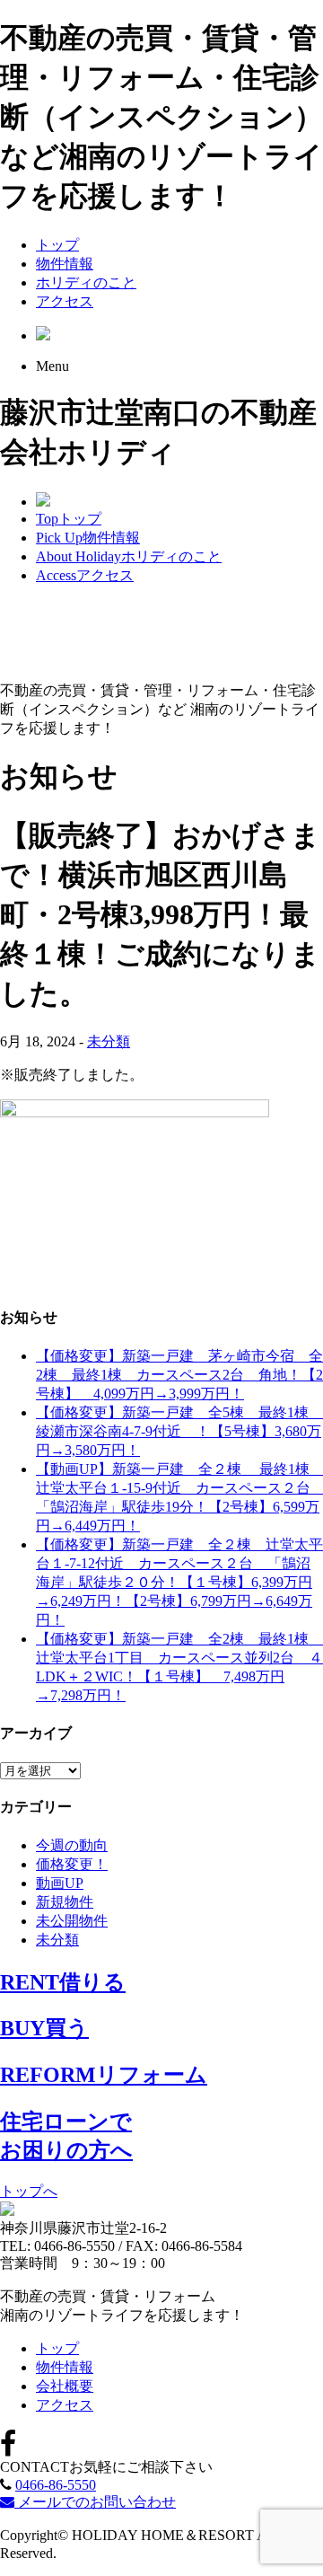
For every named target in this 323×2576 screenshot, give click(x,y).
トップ (57, 245)
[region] (161, 634)
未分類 (109, 1041)
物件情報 (65, 264)
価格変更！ (72, 1864)
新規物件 (65, 1902)
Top (69, 519)
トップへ (29, 2191)
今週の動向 (72, 1845)
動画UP (60, 1883)
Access (85, 575)
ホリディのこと (86, 282)
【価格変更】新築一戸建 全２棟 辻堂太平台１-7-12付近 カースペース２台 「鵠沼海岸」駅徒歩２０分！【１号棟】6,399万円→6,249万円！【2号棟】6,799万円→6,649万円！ (179, 1582)
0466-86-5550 (56, 2485)
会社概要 (65, 2386)
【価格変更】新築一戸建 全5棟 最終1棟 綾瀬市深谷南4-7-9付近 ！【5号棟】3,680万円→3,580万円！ (179, 1431)
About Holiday (129, 556)
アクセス (65, 301)
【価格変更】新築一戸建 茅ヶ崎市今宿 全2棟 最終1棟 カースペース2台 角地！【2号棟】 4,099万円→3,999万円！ (179, 1375)
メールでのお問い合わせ (95, 2502)
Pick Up (88, 538)
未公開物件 (72, 1921)
